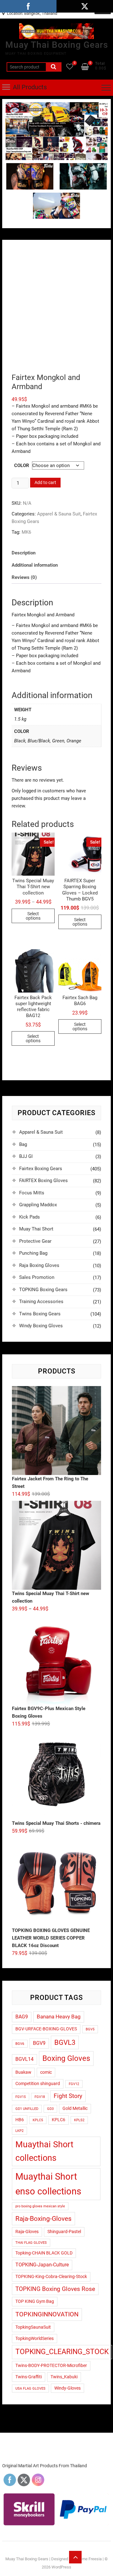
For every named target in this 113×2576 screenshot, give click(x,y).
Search (54, 67)
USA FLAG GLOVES (30, 2389)
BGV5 (90, 2029)
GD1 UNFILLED (27, 2109)
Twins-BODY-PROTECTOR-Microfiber (51, 2365)
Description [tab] (24, 553)
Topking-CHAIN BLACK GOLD (44, 2253)
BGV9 (39, 2043)
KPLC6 (59, 2120)
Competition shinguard (38, 2083)
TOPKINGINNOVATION (47, 2314)
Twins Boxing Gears (40, 1314)
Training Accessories (41, 1302)
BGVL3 (65, 2042)
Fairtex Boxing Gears (41, 1169)
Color (22, 465)
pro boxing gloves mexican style (40, 2206)
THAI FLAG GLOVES (31, 2243)
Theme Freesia (88, 2559)
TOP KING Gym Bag (35, 2301)
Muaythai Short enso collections (48, 2184)
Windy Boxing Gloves (41, 1326)
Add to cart (45, 482)
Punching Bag (33, 1253)
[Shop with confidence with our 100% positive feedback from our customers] (56, 106)
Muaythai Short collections (44, 2151)
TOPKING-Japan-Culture (42, 2265)
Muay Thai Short (36, 1229)
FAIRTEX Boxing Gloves (43, 1181)
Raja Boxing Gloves (39, 1265)
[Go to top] (75, 2557)
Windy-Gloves (67, 2388)
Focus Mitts (32, 1193)
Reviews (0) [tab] (24, 577)
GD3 (50, 2109)
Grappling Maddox (38, 1205)
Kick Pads (30, 1217)
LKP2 (19, 2131)
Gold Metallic (75, 2108)
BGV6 (20, 2044)
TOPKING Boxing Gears (43, 1290)
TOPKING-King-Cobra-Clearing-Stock (51, 2276)
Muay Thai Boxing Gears (57, 45)
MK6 (26, 532)
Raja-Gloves (27, 2232)
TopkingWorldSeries (35, 2338)
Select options (33, 916)
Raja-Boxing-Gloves (43, 2218)
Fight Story (68, 2096)
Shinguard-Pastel (64, 2232)
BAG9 (22, 2017)
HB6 (20, 2120)
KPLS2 (79, 2120)
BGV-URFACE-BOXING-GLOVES (46, 2029)
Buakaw (23, 2072)
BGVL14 (24, 2059)
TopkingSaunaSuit (33, 2327)
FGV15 (21, 2097)
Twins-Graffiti (29, 2377)
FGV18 (40, 2097)
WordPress (61, 2567)
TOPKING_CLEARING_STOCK (62, 2352)
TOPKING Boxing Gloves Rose (55, 2289)
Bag (23, 1144)
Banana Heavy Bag (59, 2017)
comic (46, 2072)
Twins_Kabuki (64, 2377)
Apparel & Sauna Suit (59, 514)
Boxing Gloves (66, 2058)
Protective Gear (35, 1241)
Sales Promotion (37, 1277)
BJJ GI (26, 1156)
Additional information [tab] (35, 565)
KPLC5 (38, 2120)
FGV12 (74, 2084)
